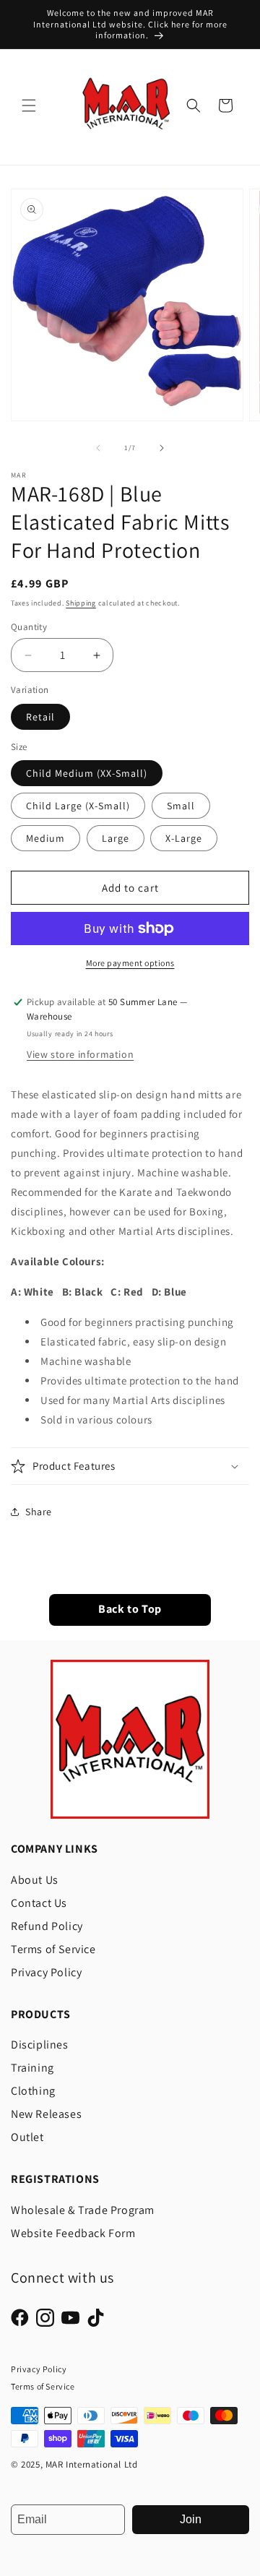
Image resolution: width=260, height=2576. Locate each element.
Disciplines (40, 2045)
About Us (35, 1880)
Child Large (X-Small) (78, 806)
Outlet (27, 2137)
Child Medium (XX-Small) (87, 773)
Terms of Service (53, 1949)
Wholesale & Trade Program (83, 2210)
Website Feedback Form (73, 2233)
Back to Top (130, 1610)
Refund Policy (47, 1926)
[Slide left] (98, 448)
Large (116, 838)
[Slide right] (162, 448)
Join (191, 2519)
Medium (45, 838)
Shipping (81, 603)
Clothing (33, 2091)
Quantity (29, 627)
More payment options (130, 963)
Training (32, 2068)
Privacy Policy (46, 1972)
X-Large (184, 838)
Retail (40, 717)
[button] (29, 105)
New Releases (46, 2114)
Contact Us (39, 1903)
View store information (80, 1054)
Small (181, 806)
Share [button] (39, 1512)
